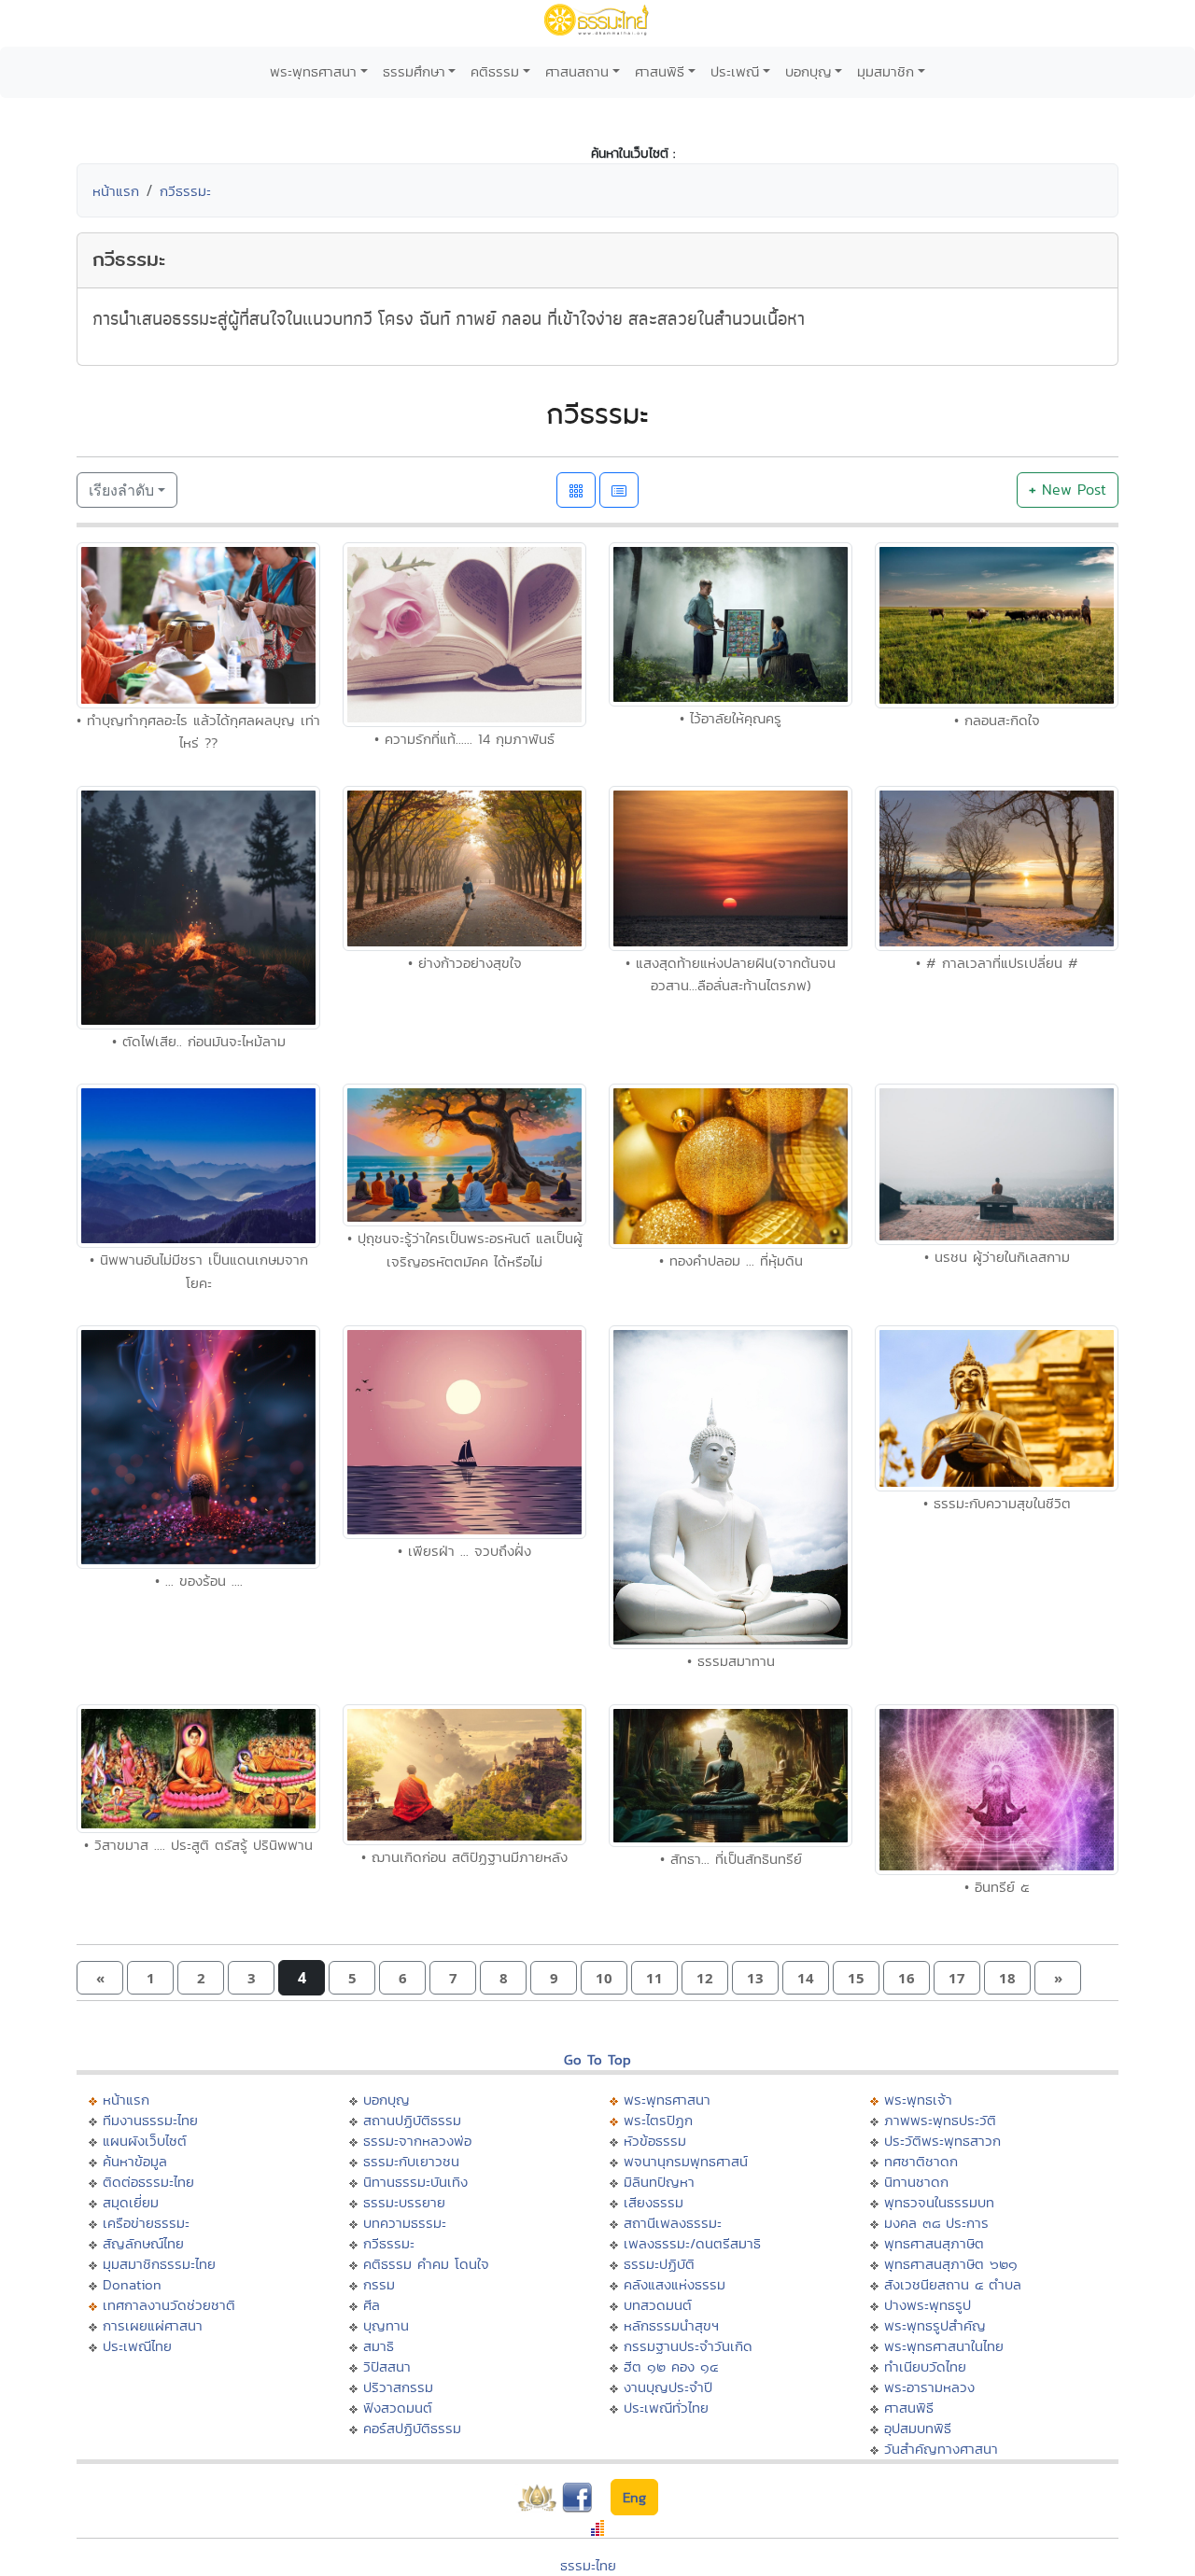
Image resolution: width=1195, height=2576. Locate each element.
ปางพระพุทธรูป (928, 2305)
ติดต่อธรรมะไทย (148, 2182)
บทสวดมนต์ (658, 2305)
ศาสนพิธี (660, 71)
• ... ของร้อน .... (199, 1581)
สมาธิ (379, 2346)
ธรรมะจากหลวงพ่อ (417, 2141)
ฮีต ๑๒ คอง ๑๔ (671, 2366)
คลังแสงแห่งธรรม (675, 2284)
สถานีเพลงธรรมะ (673, 2223)
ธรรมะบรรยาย (404, 2202)
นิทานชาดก (916, 2182)
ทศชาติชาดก (921, 2161)
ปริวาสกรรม (398, 2387)
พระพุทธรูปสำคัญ (935, 2325)
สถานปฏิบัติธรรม (412, 2120)
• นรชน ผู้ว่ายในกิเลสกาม (997, 1257)
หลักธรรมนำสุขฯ (671, 2325)
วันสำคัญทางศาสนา (941, 2449)
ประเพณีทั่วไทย (666, 2408)
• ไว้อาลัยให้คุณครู (731, 718)
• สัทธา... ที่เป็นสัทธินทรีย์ (731, 1859)
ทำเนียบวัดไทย (925, 2366)
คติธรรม (495, 71)
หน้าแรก (116, 191)
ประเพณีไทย (137, 2346)
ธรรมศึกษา (414, 71)
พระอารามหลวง (929, 2387)
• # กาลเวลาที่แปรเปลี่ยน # (997, 963)
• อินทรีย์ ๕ (997, 1887)
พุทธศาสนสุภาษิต (934, 2243)
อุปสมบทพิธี (918, 2428)
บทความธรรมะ (405, 2223)
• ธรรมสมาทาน (731, 1661)
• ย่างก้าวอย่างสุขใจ (465, 963)
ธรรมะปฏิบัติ (659, 2264)
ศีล (372, 2305)
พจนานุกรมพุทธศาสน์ (686, 2161)
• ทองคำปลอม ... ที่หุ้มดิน (731, 1260)
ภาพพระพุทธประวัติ (940, 2120)
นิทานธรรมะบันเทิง (415, 2182)
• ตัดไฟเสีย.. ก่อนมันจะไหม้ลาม (199, 1041)
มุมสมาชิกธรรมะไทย (159, 2264)
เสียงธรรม (654, 2202)
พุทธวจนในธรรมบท (939, 2202)
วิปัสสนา (387, 2366)
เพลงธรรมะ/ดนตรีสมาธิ (692, 2243)
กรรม (379, 2284)
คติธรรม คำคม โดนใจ (426, 2264)
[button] (100, 1978)
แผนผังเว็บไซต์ (145, 2141)
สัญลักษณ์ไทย (143, 2243)
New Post (1068, 490)
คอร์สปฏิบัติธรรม (412, 2428)
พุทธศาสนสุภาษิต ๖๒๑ (951, 2264)
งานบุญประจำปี (668, 2387)
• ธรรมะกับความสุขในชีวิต (997, 1503)
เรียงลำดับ (121, 490)
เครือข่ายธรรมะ (146, 2223)
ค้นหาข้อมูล (135, 2161)
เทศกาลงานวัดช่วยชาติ (169, 2305)
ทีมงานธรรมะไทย (150, 2120)
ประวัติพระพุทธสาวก (942, 2141)
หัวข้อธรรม (655, 2141)
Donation (132, 2284)
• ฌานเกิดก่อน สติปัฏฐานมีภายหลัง (464, 1857)
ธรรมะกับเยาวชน (411, 2161)
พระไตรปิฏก (658, 2120)
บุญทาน (386, 2325)
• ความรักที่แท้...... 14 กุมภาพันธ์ (464, 739)
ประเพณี (735, 71)
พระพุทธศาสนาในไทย (944, 2346)
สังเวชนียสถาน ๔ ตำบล (953, 2284)
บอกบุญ (808, 71)
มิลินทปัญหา (659, 2182)
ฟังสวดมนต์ (398, 2408)
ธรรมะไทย (588, 2565)
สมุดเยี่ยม (131, 2202)
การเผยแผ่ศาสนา (153, 2325)
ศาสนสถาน (577, 71)
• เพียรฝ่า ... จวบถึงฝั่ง (464, 1551)
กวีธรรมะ (185, 191)
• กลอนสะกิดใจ (997, 720)
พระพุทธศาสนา (313, 71)
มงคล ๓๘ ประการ (936, 2223)
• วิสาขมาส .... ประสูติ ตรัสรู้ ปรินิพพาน (198, 1845)
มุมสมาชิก (886, 71)
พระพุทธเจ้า (918, 2100)
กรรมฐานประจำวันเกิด (688, 2346)
